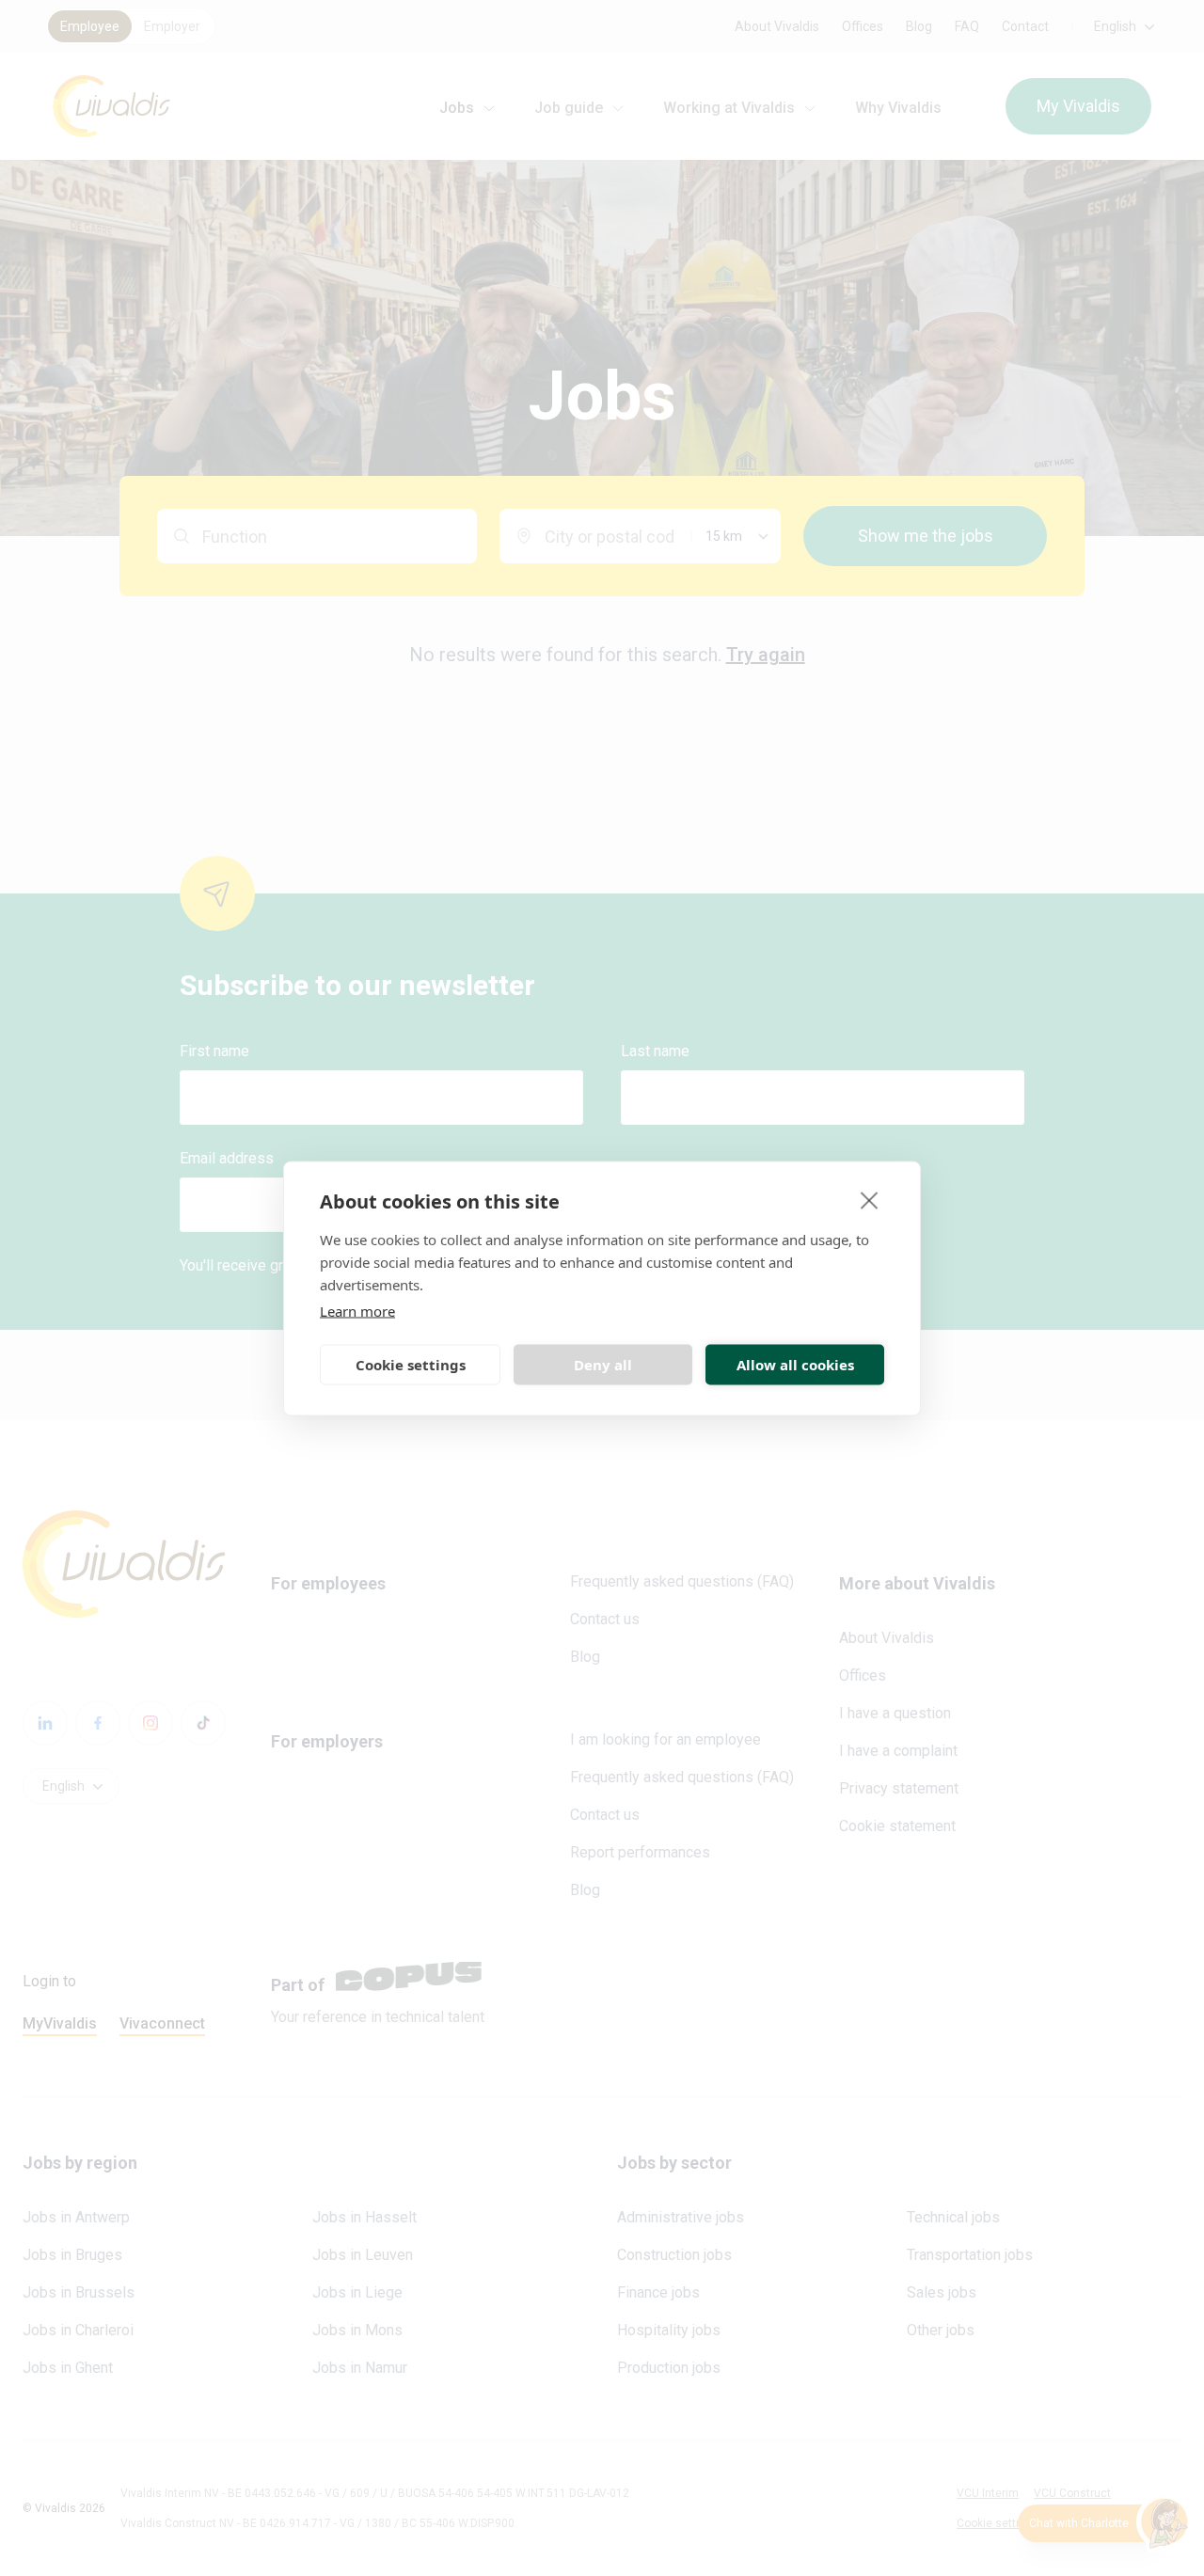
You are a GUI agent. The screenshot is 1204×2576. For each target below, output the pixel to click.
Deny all (603, 1365)
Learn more (357, 1310)
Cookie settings (411, 1365)
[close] (870, 1199)
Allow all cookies (795, 1365)
